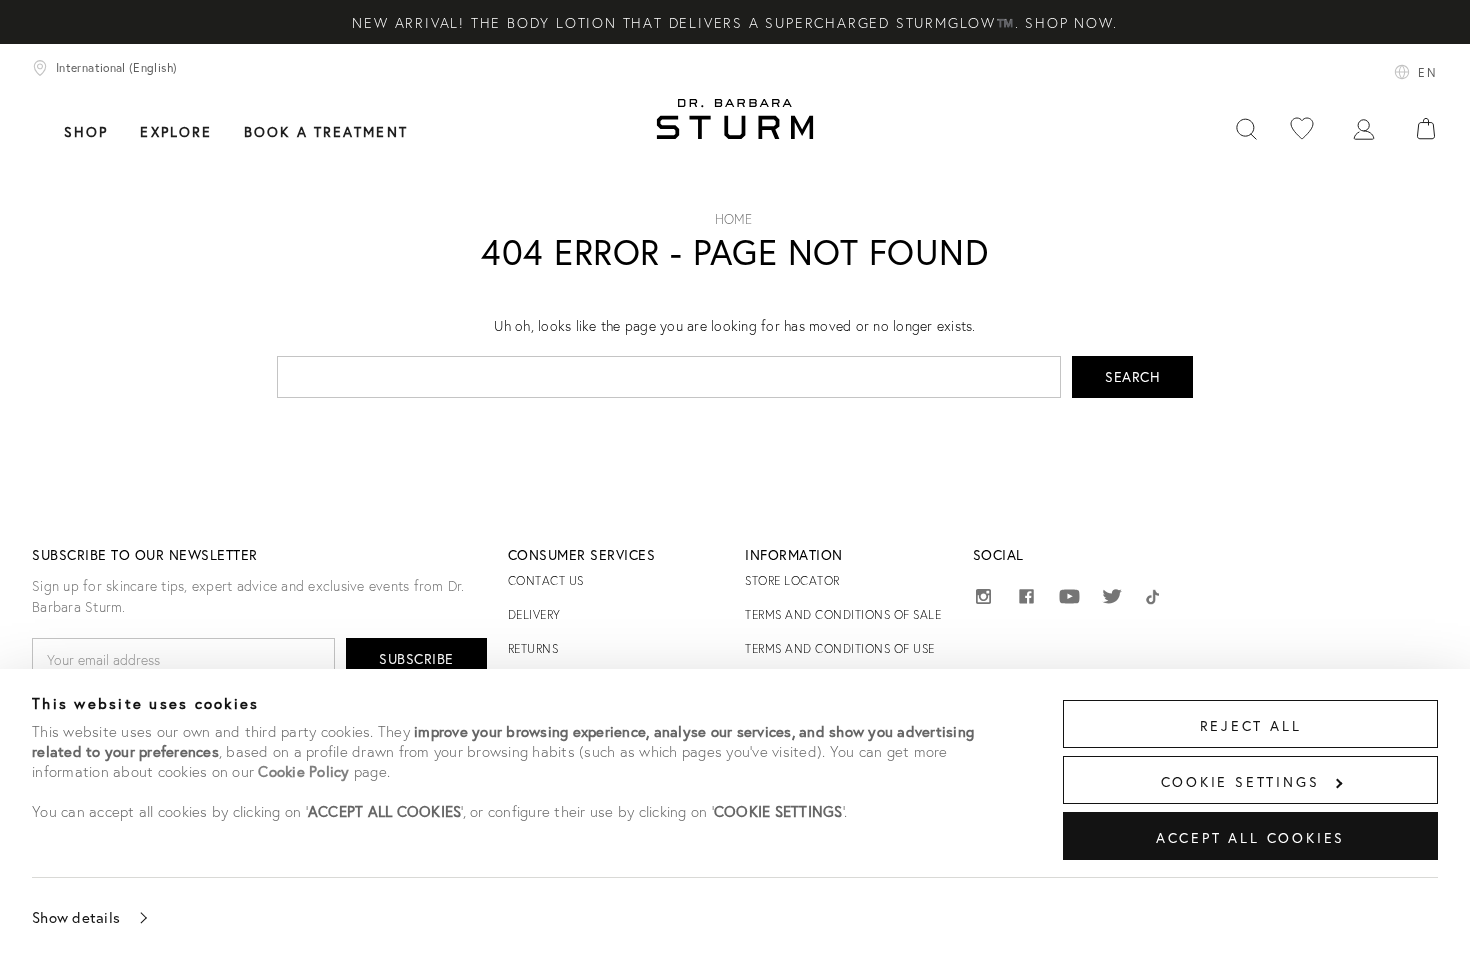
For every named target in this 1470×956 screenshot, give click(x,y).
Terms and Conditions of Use (840, 648)
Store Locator (792, 580)
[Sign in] (1364, 129)
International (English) (116, 67)
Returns (533, 648)
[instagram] (983, 599)
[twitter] (1112, 599)
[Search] (1246, 129)
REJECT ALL (1251, 725)
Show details (76, 917)
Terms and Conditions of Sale (843, 614)
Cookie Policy (303, 771)
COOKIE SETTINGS (1240, 781)
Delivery (534, 614)
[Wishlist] (1302, 129)
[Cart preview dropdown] (1426, 129)
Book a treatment (326, 131)
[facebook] (1026, 599)
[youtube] (1069, 597)
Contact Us (546, 580)
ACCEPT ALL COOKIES (1250, 837)
